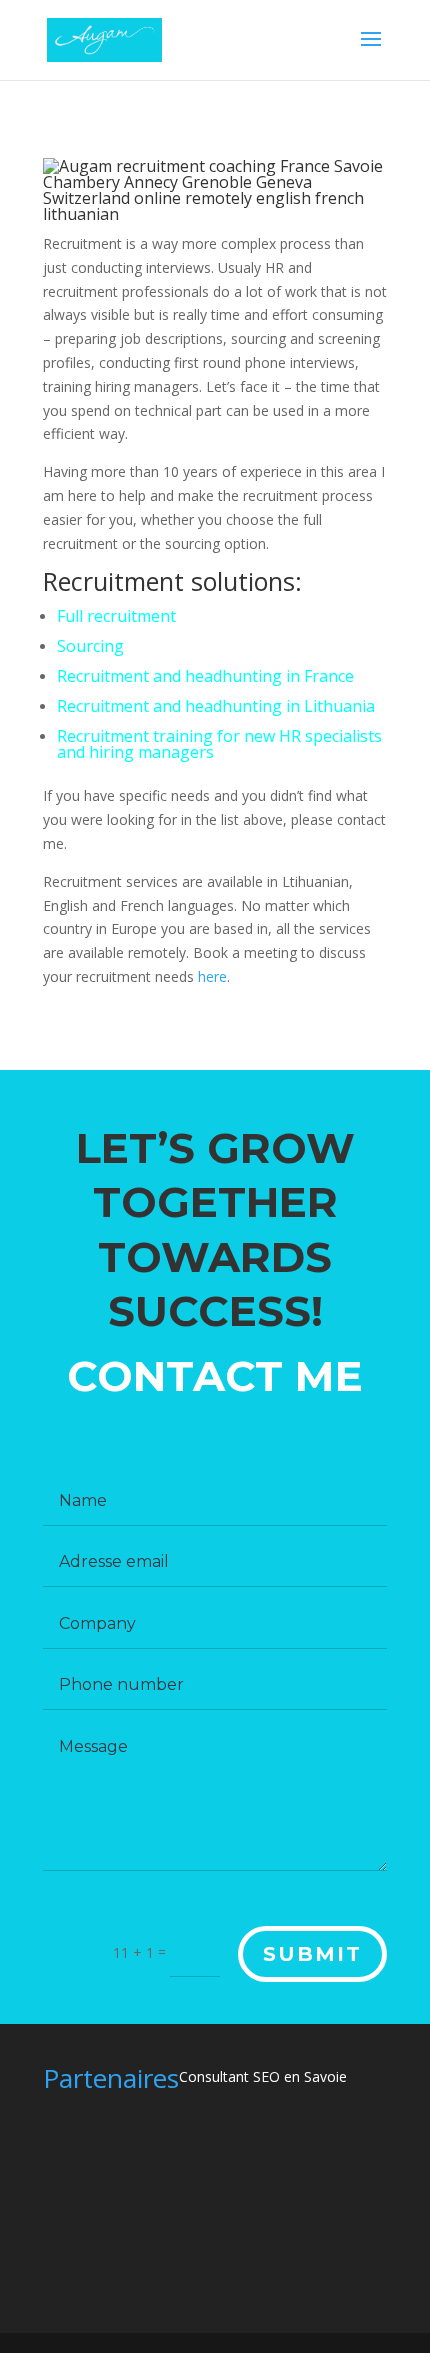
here (212, 976)
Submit (312, 1954)
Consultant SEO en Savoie (263, 2076)
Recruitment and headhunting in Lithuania (216, 706)
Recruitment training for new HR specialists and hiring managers (219, 744)
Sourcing (90, 646)
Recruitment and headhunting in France (205, 676)
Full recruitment (116, 616)
